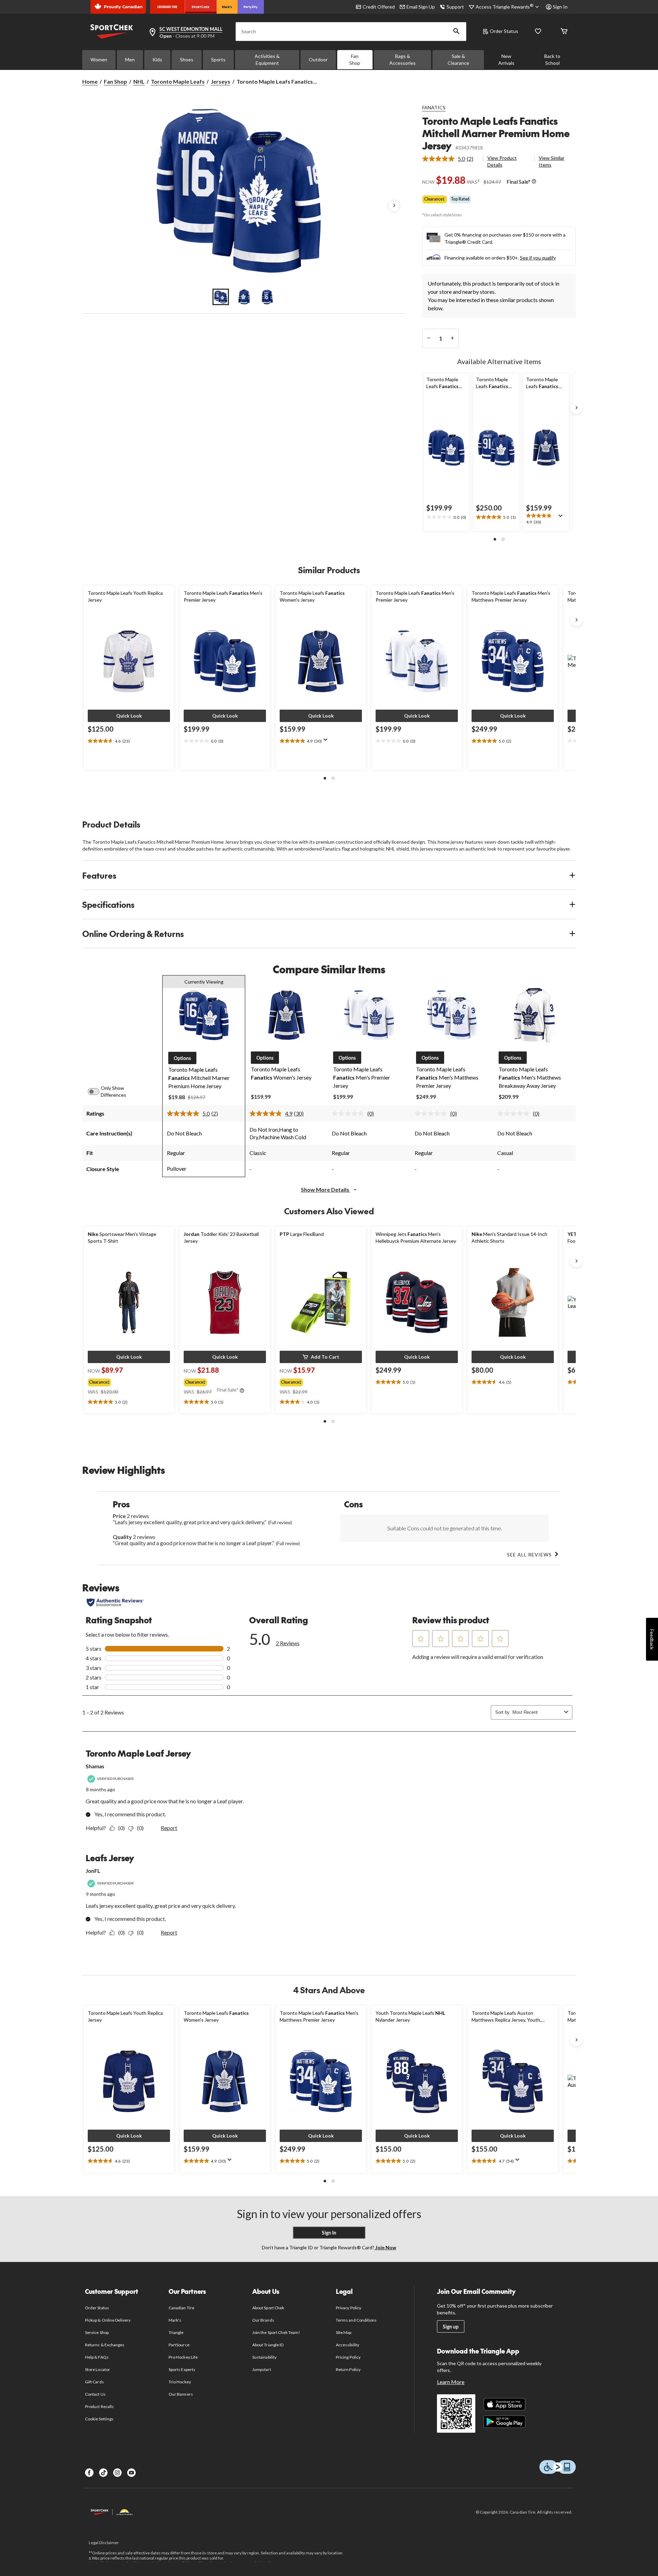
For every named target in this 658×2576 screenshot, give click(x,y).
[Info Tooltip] (534, 182)
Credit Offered (379, 7)
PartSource (179, 2345)
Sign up (451, 2327)
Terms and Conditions (356, 2320)
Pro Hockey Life (183, 2357)
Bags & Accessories (403, 59)
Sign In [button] (560, 7)
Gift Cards (94, 2382)
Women (99, 59)
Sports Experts (182, 2369)
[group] (124, 1381)
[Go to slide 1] (221, 297)
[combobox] (537, 1712)
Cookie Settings (99, 2419)
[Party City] (251, 7)
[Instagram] (117, 2473)
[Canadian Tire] (167, 7)
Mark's (175, 2320)
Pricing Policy (348, 2357)
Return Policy (348, 2369)
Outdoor (318, 59)
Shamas (95, 1766)
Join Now (385, 2247)
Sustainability (264, 2357)
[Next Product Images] (394, 206)
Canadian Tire (181, 2308)
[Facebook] (89, 2473)
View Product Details (502, 161)
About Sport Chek (268, 2308)
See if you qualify (538, 258)
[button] (456, 32)
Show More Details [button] (326, 1189)
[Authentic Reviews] (115, 1602)
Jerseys (221, 81)
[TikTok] (103, 2473)
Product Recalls (99, 2406)
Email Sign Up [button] (421, 7)
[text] (446, 517)
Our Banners (181, 2394)
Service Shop (97, 2332)
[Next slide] (576, 408)
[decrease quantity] (429, 338)
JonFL (93, 1871)
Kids (157, 59)
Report (169, 1828)
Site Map (344, 2332)
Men (130, 59)
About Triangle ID (268, 2345)
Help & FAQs (97, 2357)
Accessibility (348, 2345)
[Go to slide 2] (244, 297)
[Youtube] (131, 2473)
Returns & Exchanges (105, 2345)
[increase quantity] (452, 338)
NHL (139, 81)
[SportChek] (201, 7)
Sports (218, 59)
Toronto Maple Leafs (178, 81)
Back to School (552, 59)
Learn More (451, 2382)
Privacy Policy (349, 2308)
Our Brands (263, 2320)
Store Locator (98, 2369)
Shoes (187, 59)
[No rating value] (350, 1114)
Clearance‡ (435, 199)
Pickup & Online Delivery (108, 2320)
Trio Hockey (180, 2382)
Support (455, 7)
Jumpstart (261, 2369)
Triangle (176, 2332)
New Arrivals (506, 59)
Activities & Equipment (267, 59)
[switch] (97, 1092)
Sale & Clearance (458, 59)
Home (90, 81)
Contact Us (95, 2394)
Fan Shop (355, 59)
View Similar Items (552, 161)
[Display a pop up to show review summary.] (562, 518)
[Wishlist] (538, 32)
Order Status (504, 31)
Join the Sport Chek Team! (276, 2332)
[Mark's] (227, 7)
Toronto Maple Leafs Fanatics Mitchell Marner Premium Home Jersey (496, 133)
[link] (450, 159)
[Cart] (564, 32)
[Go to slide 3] (267, 297)
